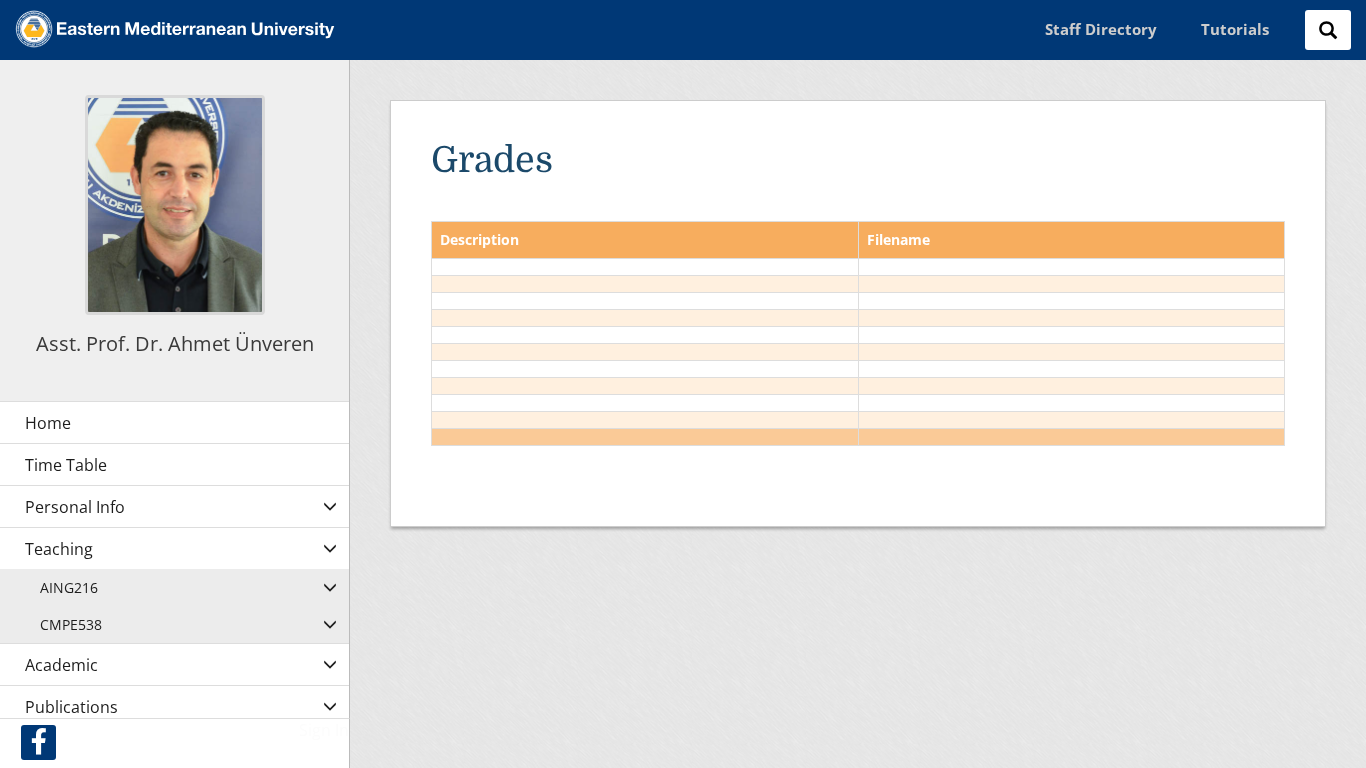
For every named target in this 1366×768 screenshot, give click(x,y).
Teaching (59, 549)
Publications (71, 707)
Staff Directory (1101, 29)
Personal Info (75, 507)
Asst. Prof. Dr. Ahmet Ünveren (175, 343)
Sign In (324, 730)
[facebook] (38, 742)
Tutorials (1235, 29)
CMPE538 (71, 624)
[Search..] (1328, 30)
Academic (61, 665)
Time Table (66, 465)
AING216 (69, 587)
